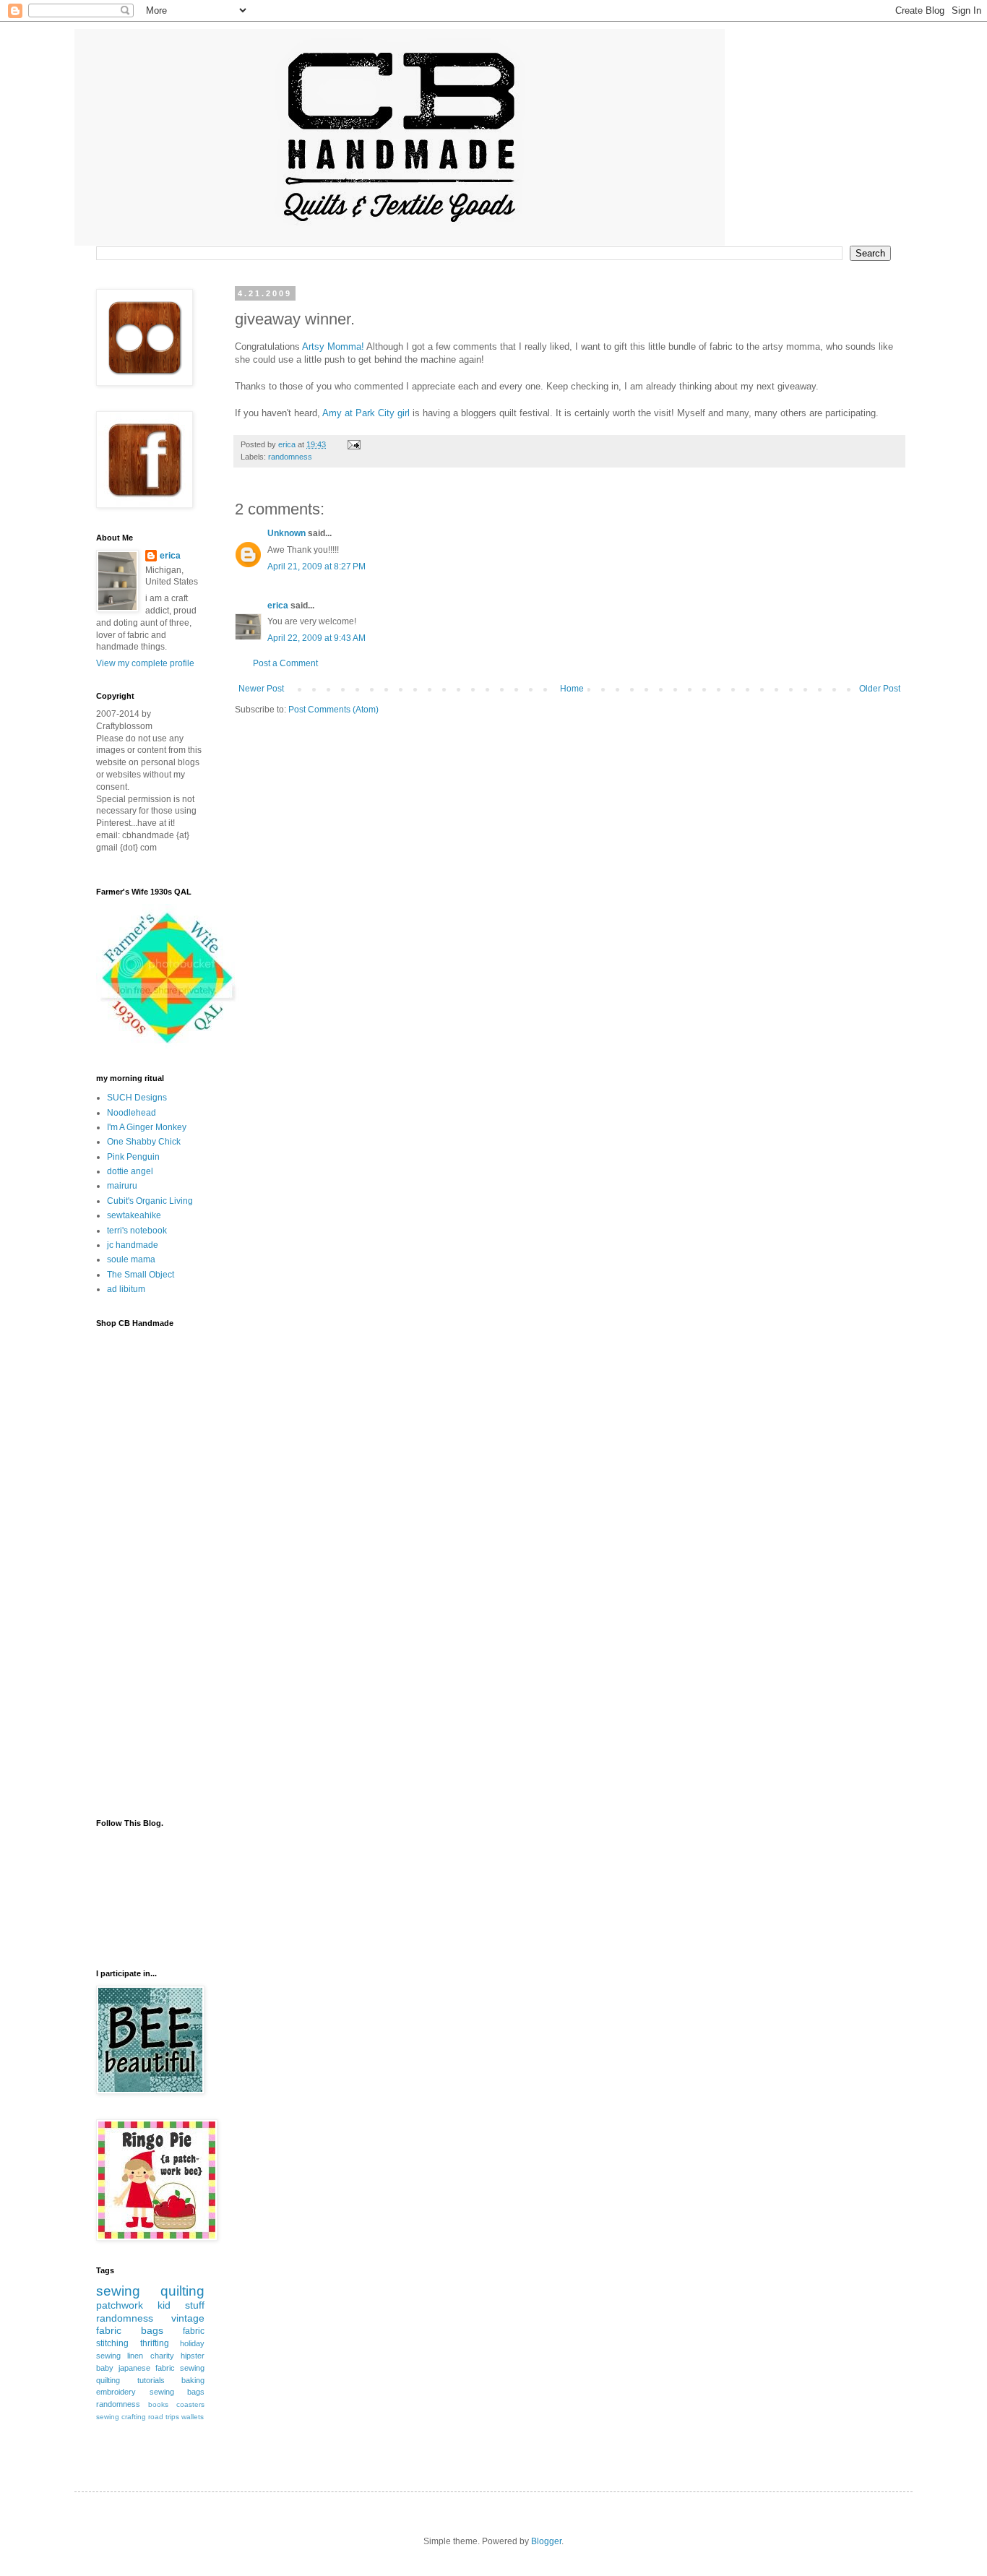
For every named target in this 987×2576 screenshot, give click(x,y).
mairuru (122, 1186)
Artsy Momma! (333, 346)
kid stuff (181, 2305)
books (158, 2404)
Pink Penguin (133, 1157)
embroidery (116, 2392)
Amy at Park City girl (367, 413)
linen (135, 2356)
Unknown (286, 533)
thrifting (155, 2343)
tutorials (151, 2380)
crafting (134, 2417)
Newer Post (261, 689)
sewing (118, 2291)
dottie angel (130, 1171)
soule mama (131, 1259)
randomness (290, 457)
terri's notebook (137, 1231)
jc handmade (133, 1245)
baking (193, 2380)
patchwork (120, 2305)
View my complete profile (145, 663)
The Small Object (141, 1275)
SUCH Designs (137, 1098)
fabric (194, 2331)
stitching (112, 2343)
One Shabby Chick (144, 1142)
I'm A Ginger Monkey (147, 1127)
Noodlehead (132, 1113)
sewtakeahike (134, 1215)
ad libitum (126, 1289)
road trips (164, 2417)
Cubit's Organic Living (150, 1201)
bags (152, 2330)
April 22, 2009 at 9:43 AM (316, 638)
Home (572, 689)
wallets (193, 2417)
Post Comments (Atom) (333, 710)
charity (162, 2356)
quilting (182, 2291)
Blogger (546, 2541)
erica (278, 606)
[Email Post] (353, 444)
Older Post (880, 689)
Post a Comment (285, 663)
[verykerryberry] (168, 1046)
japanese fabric (147, 2368)
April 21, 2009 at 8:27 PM (316, 567)
